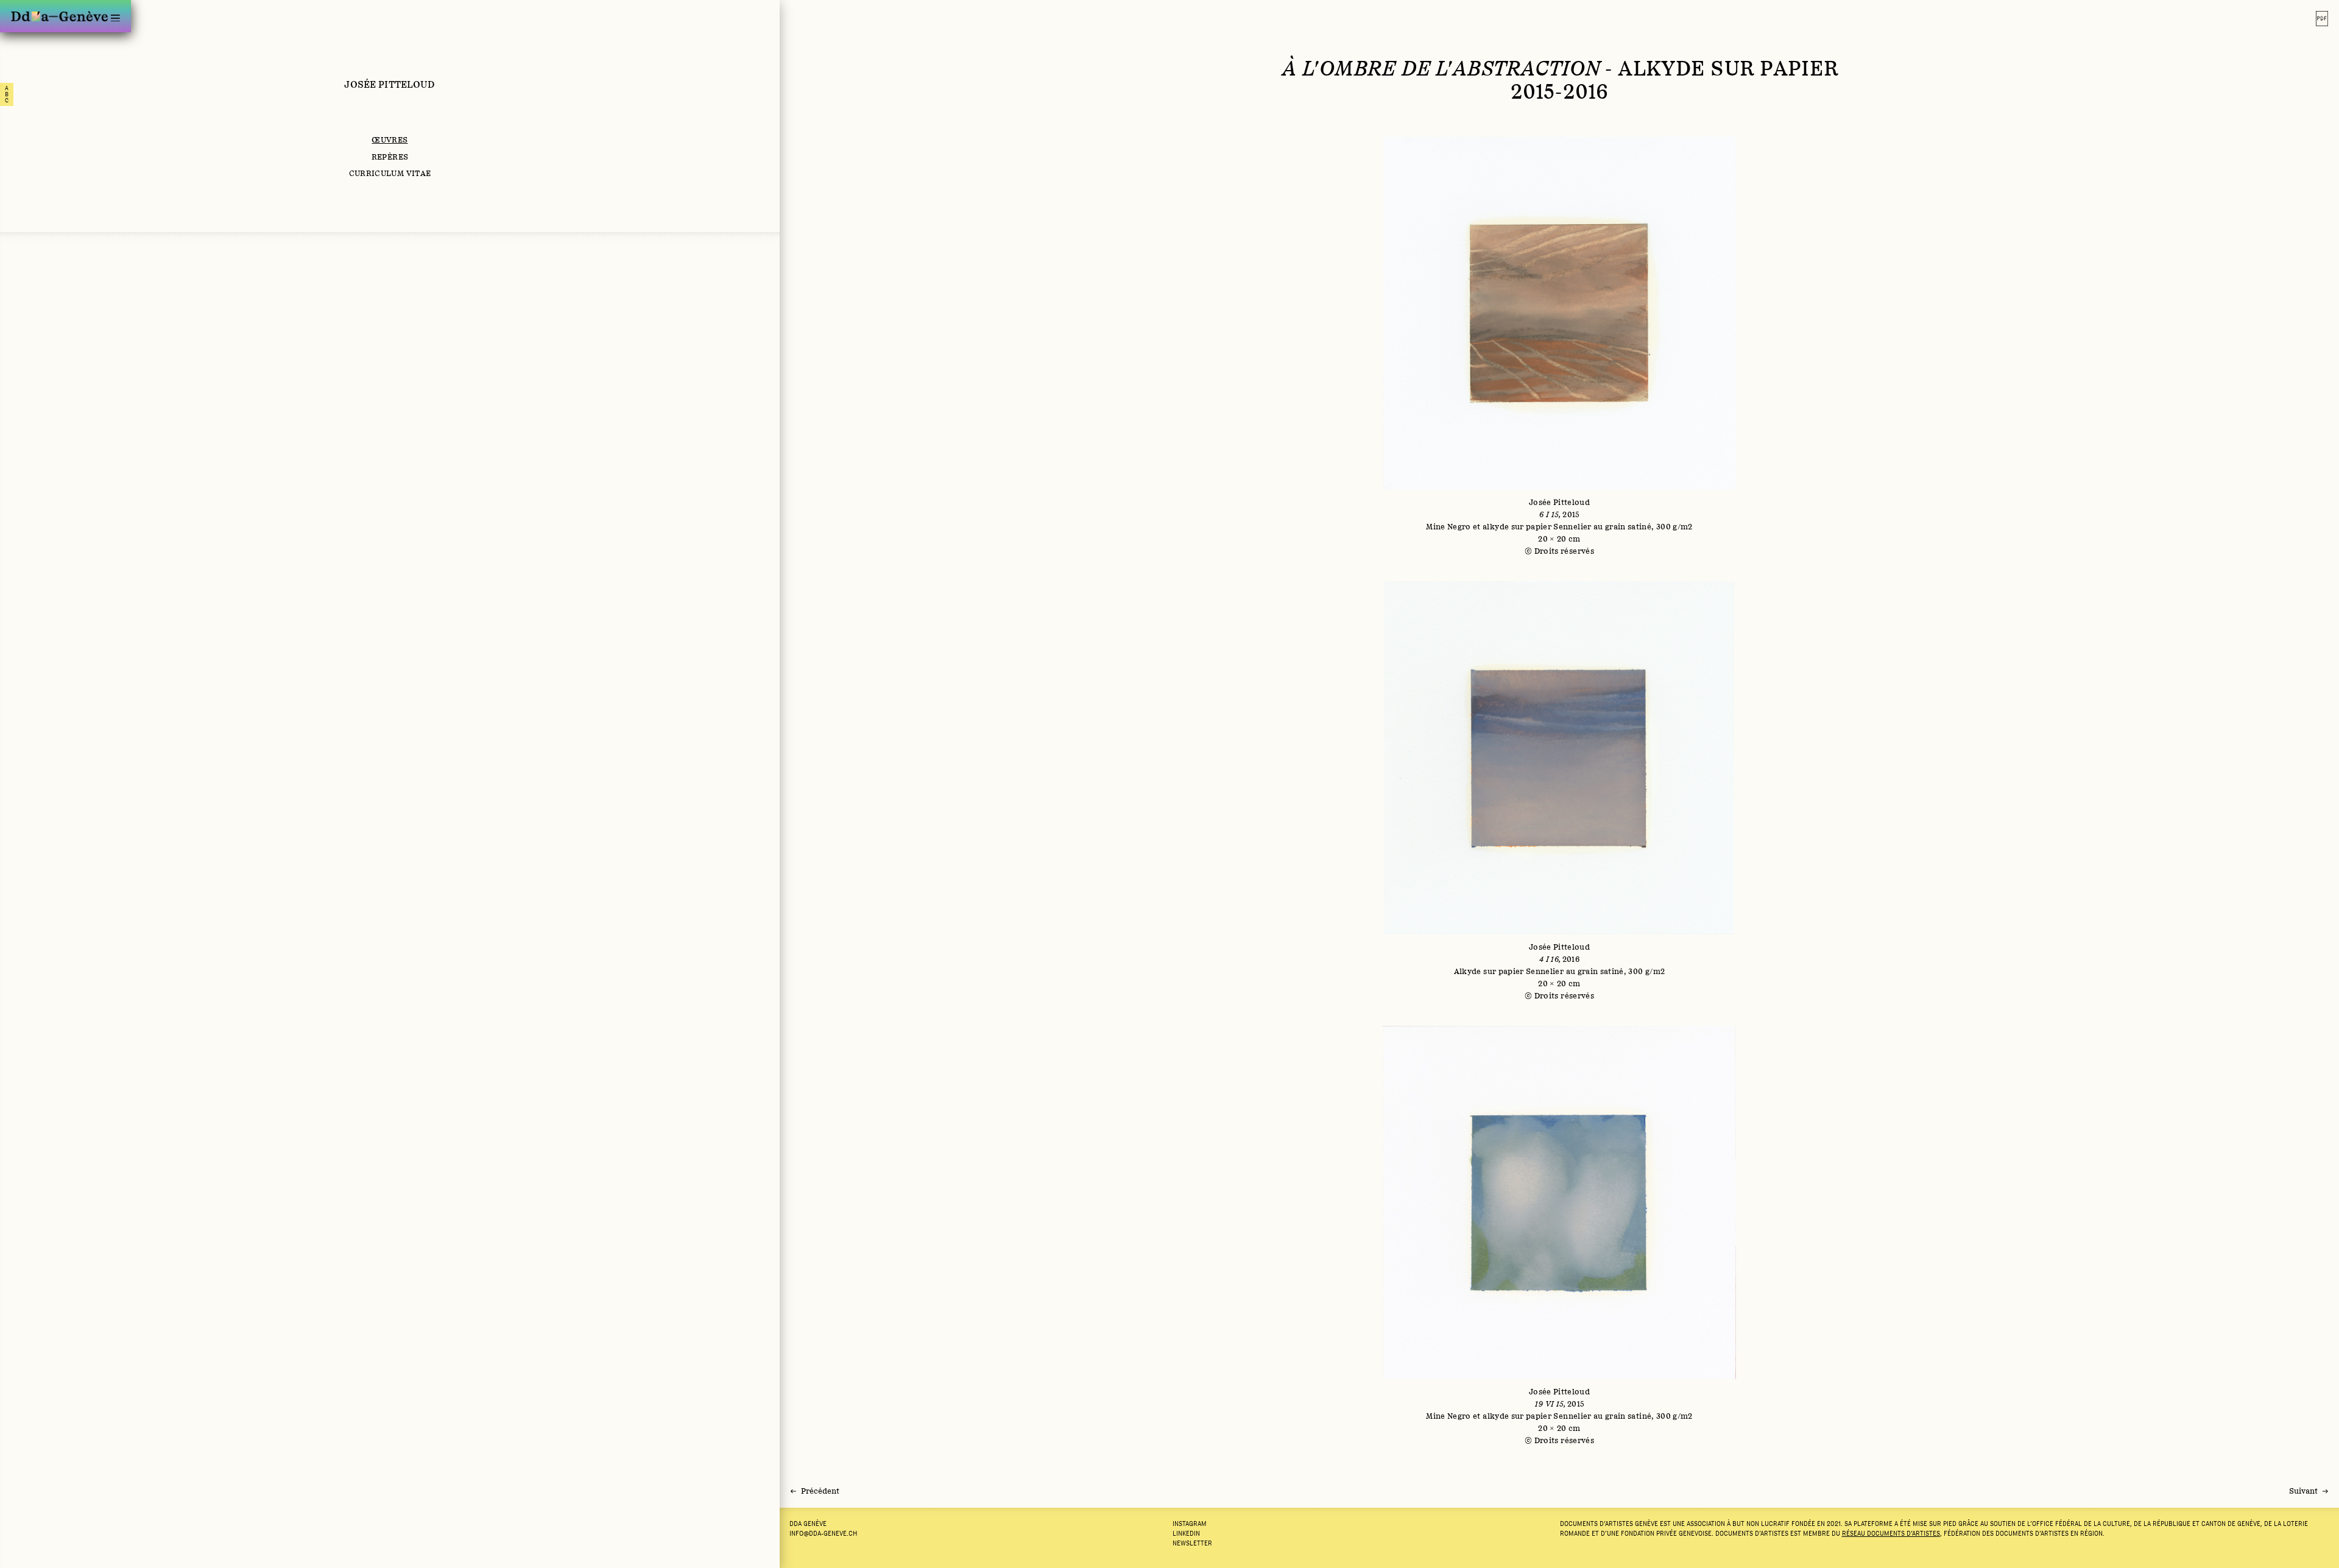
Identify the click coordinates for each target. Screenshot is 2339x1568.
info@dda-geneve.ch (823, 1533)
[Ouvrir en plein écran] (1559, 347)
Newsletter (1192, 1543)
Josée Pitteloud (390, 84)
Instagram (1190, 1524)
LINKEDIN (1186, 1533)
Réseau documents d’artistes (1891, 1533)
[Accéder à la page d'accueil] (59, 16)
